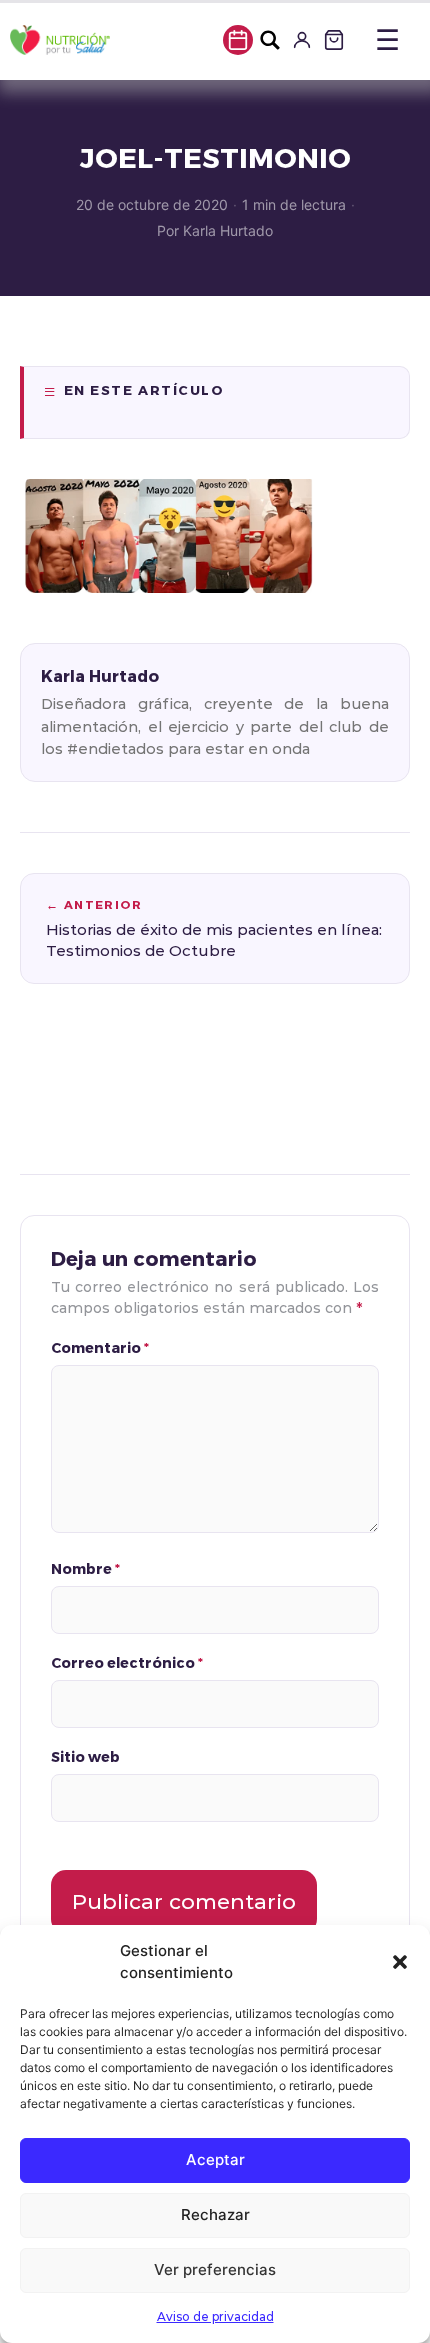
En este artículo (144, 390)
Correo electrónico (127, 1662)
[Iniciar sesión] (302, 40)
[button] (400, 1962)
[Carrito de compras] (334, 40)
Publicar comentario (184, 1901)
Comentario (100, 1347)
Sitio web (85, 1756)
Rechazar (215, 2214)
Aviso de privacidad (215, 2316)
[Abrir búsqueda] (270, 40)
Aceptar (215, 2159)
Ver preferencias (215, 2269)
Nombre (85, 1568)
